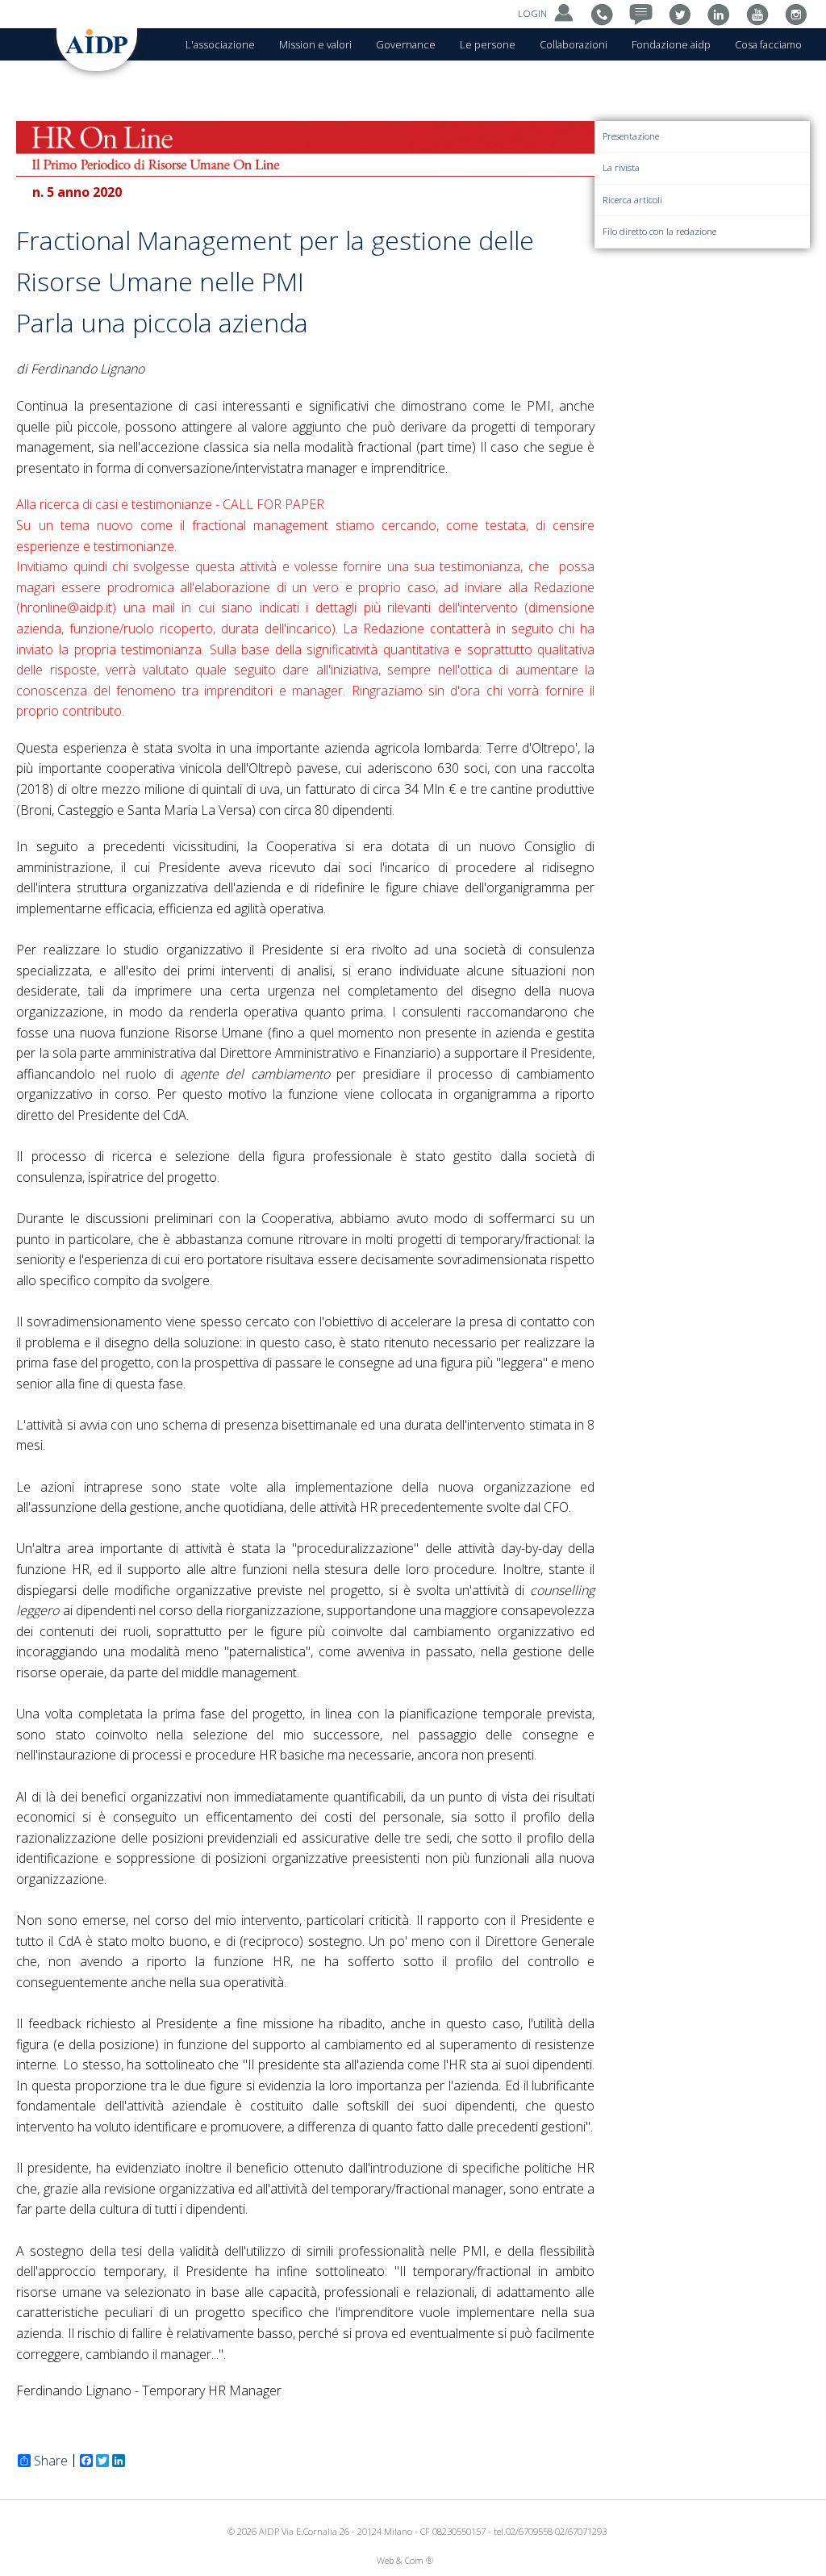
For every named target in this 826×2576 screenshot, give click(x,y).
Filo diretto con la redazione (659, 231)
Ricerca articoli (632, 200)
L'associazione (220, 44)
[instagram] (800, 13)
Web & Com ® (405, 2560)
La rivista (621, 167)
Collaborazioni (574, 44)
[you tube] (761, 13)
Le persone (488, 44)
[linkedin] (722, 13)
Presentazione (631, 136)
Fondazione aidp (671, 44)
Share (51, 2461)
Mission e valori (315, 44)
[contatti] (606, 13)
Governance (406, 44)
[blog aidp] (645, 13)
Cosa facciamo (768, 44)
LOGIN (534, 13)
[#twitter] (684, 13)
